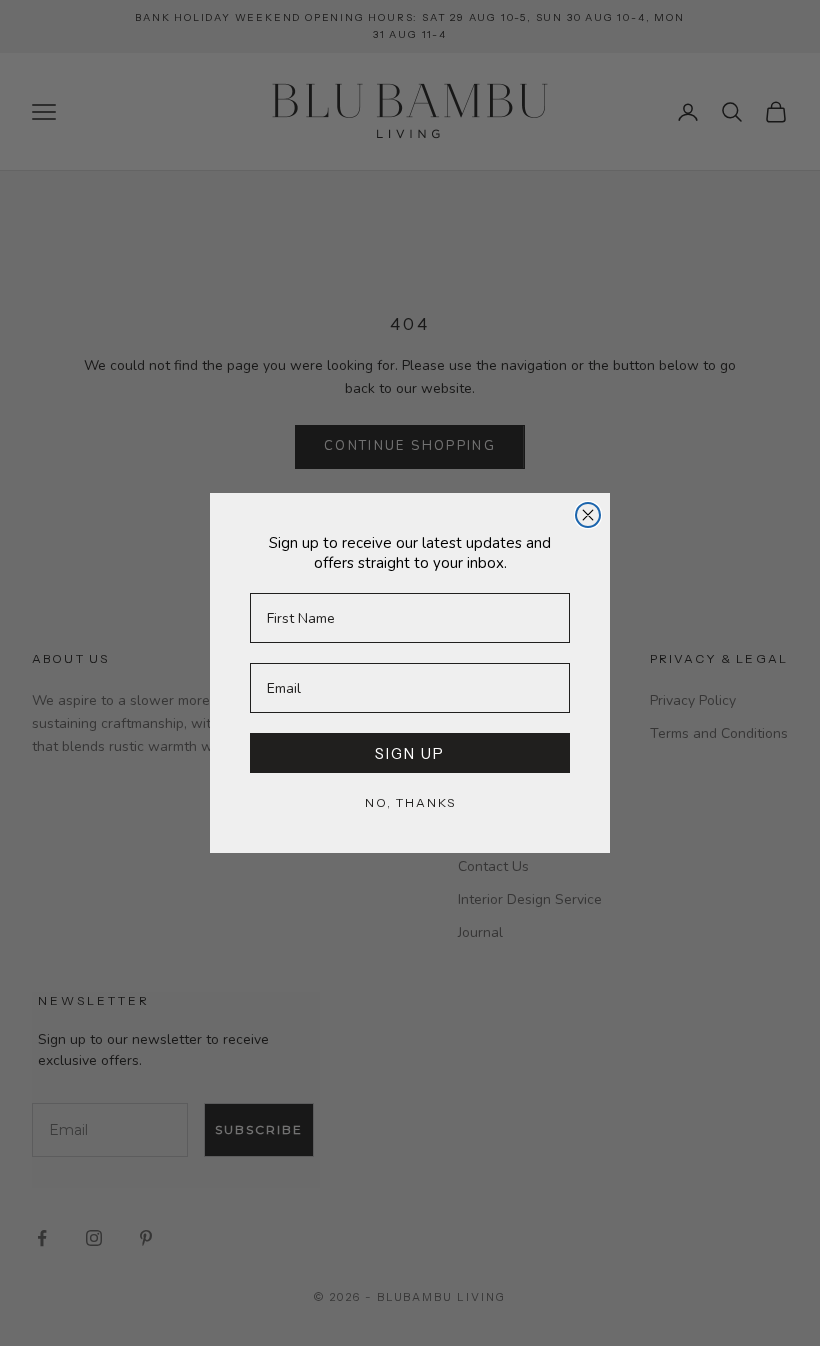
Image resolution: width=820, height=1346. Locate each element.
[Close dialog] (588, 515)
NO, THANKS (410, 802)
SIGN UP (410, 753)
